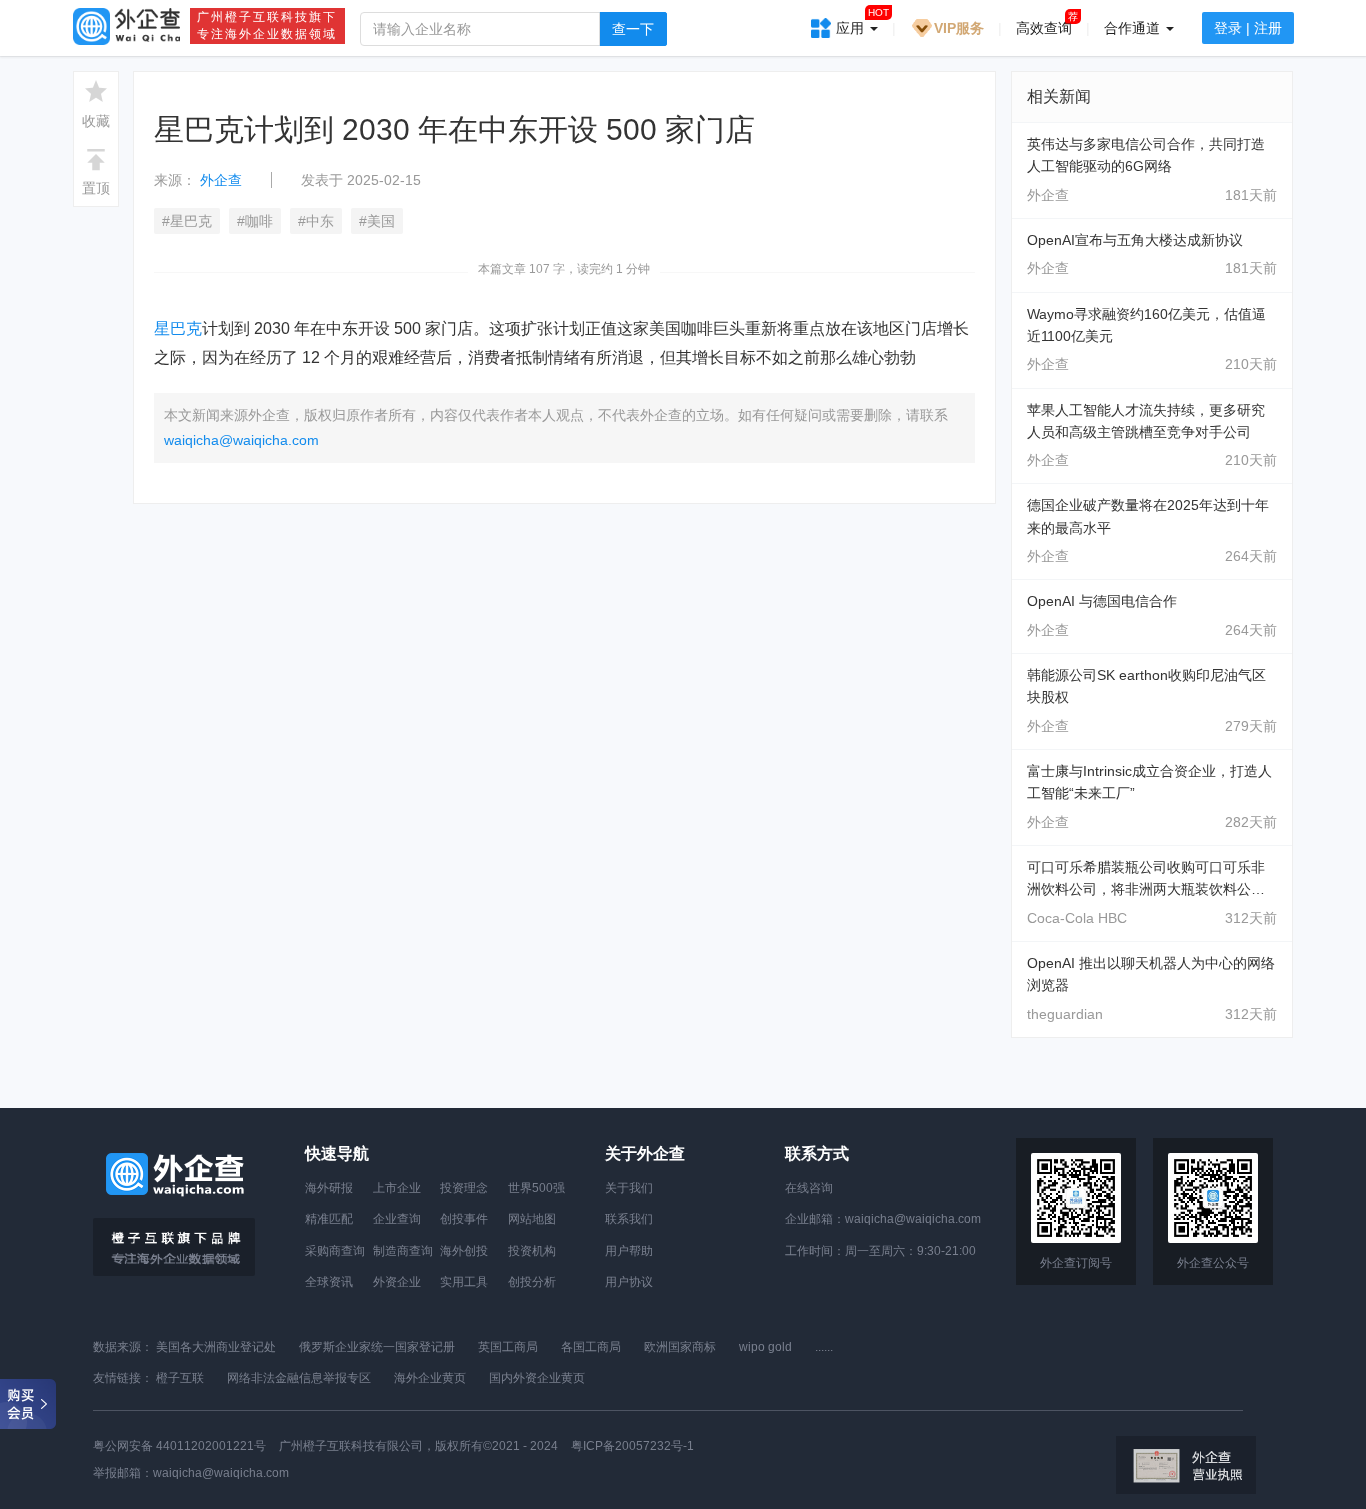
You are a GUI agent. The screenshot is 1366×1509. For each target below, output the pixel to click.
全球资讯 (329, 1282)
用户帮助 (629, 1251)
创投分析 (532, 1282)
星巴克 (178, 328)
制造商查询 (403, 1251)
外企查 (221, 180)
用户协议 (629, 1282)
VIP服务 (959, 28)
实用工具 (464, 1282)
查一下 (633, 29)
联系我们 (629, 1219)
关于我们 (629, 1188)
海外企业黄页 (430, 1378)
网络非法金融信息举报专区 (299, 1378)
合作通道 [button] (1134, 28)
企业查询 (397, 1219)
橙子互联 (180, 1378)
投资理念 (464, 1188)
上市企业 (397, 1188)
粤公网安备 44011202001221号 (179, 1446)
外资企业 (397, 1282)
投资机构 (532, 1251)
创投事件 (464, 1219)
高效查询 (1044, 28)
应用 (862, 21)
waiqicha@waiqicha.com (241, 440)
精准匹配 (329, 1219)
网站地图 (532, 1219)
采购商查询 (335, 1251)
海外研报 (329, 1188)
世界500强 (536, 1188)
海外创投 (464, 1251)
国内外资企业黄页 (537, 1378)
